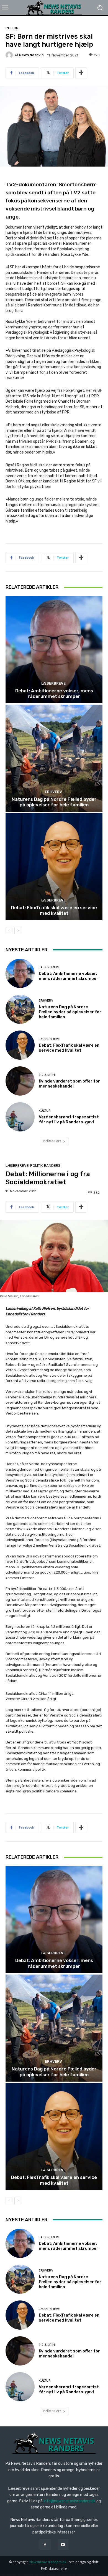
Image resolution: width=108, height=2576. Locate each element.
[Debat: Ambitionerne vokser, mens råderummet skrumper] (54, 650)
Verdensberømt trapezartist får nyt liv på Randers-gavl (69, 1119)
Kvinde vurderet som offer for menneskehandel (69, 1084)
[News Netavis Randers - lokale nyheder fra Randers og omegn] (54, 8)
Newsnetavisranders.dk (48, 2562)
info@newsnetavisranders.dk (70, 2501)
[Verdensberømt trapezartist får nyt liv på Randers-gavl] (20, 1117)
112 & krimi (47, 1075)
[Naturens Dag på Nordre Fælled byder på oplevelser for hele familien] (54, 758)
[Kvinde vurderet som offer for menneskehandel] (20, 1081)
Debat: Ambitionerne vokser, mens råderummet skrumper (54, 693)
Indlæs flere (52, 1141)
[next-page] (18, 931)
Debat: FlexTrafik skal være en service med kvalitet (54, 910)
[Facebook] (45, 2544)
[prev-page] (9, 931)
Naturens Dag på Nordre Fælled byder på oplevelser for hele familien (54, 802)
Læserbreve (53, 683)
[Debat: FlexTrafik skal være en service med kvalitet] (54, 867)
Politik (12, 28)
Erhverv (53, 792)
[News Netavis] (10, 55)
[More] (81, 73)
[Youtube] (63, 2544)
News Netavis (31, 55)
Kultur (45, 1111)
